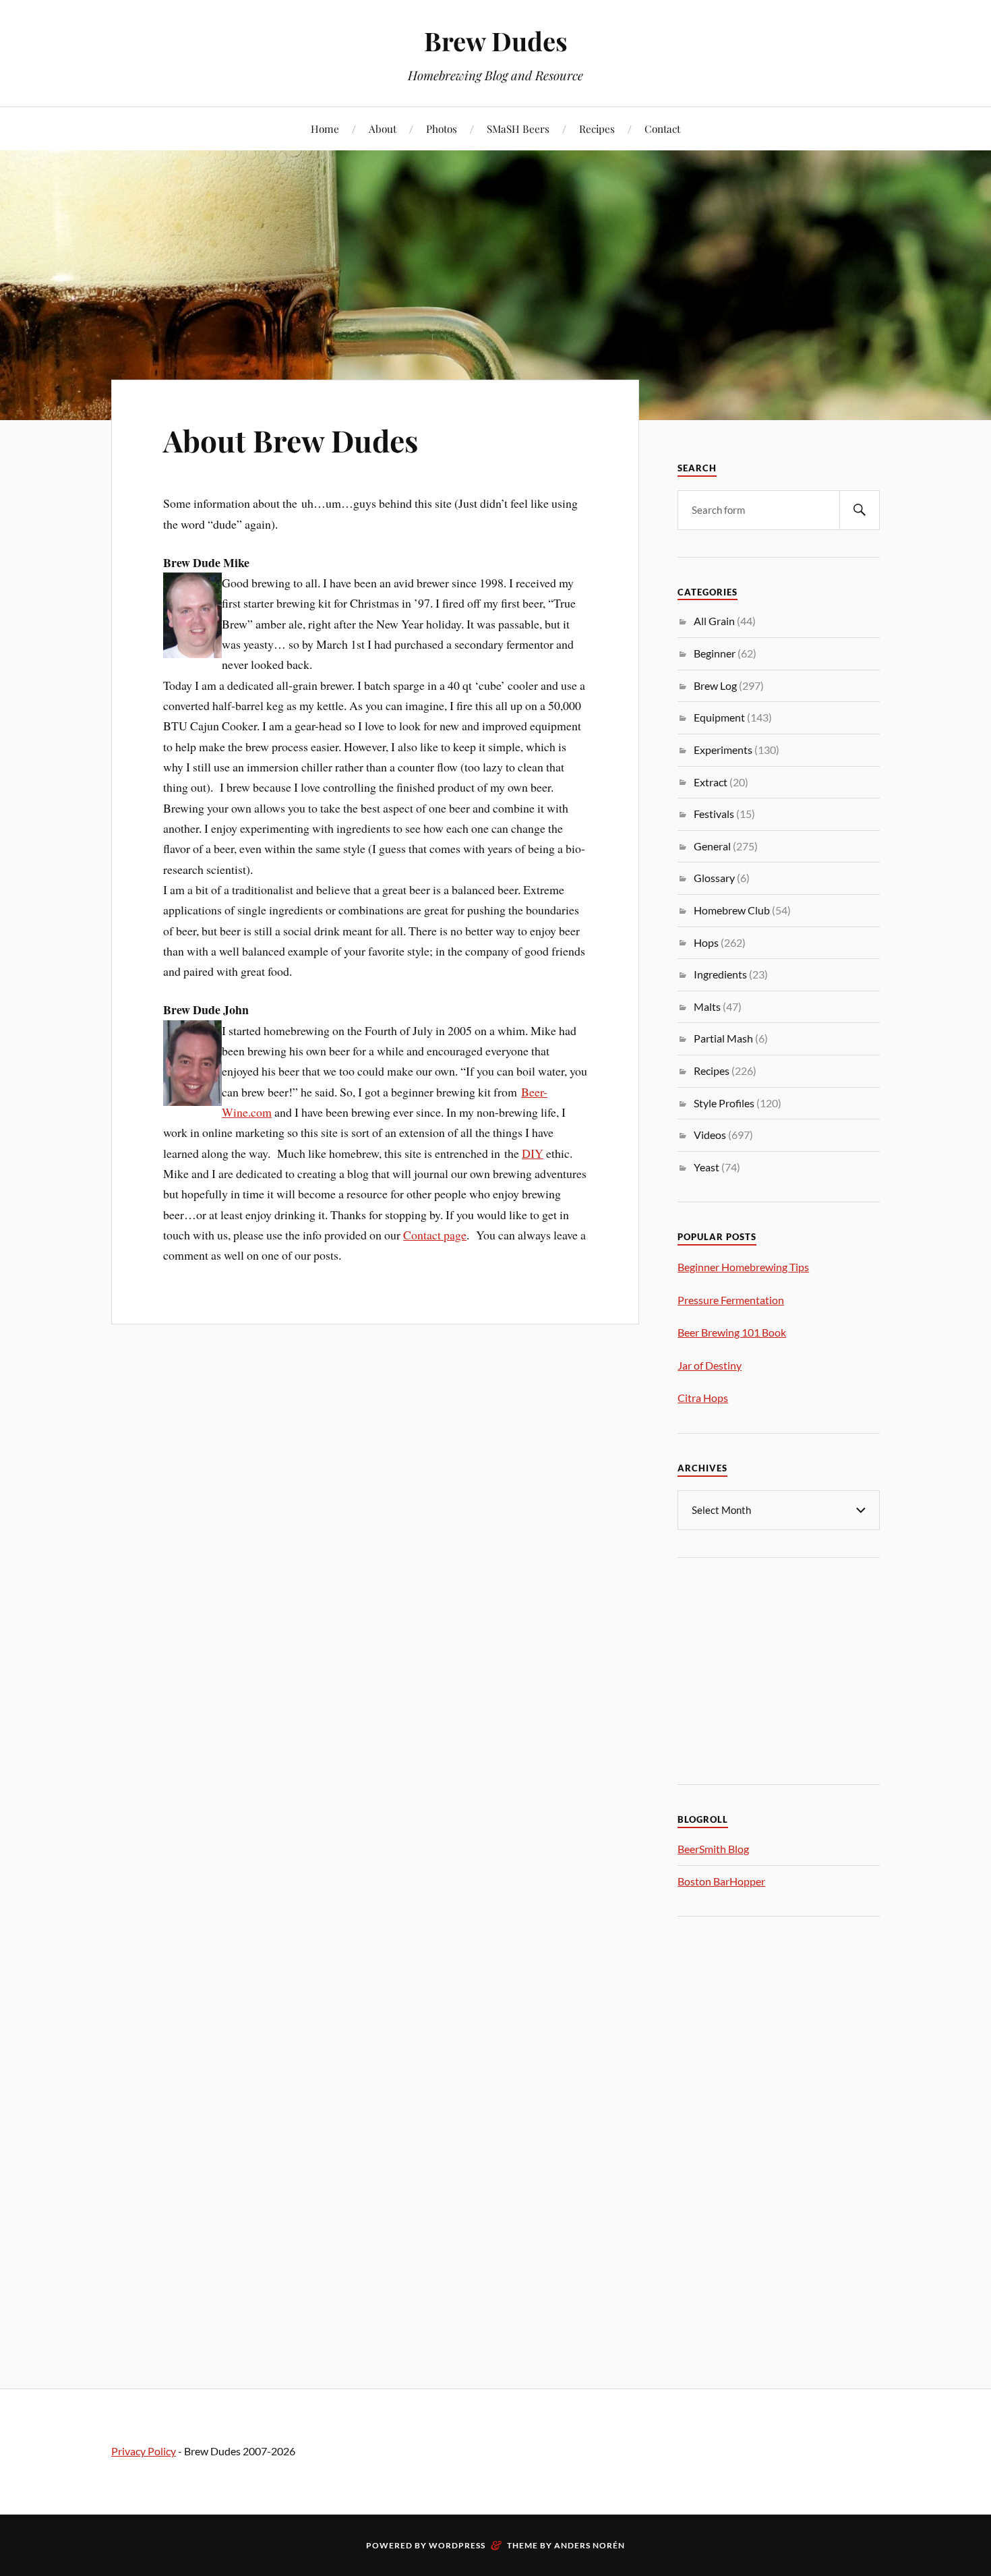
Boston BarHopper (721, 1881)
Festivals (714, 814)
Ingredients (720, 974)
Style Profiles (724, 1103)
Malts (707, 1006)
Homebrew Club (732, 910)
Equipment (719, 717)
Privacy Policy (144, 2451)
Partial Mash (723, 1038)
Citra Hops (703, 1398)
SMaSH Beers (518, 128)
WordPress (457, 2545)
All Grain (714, 621)
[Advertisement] (779, 1669)
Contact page (435, 1235)
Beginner (715, 653)
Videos (710, 1135)
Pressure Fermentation (731, 1300)
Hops (706, 942)
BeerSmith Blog (713, 1849)
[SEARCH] (860, 510)
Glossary (714, 878)
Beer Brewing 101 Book (732, 1332)
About (383, 128)
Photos (442, 128)
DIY (533, 1153)
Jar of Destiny (710, 1365)
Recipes (597, 128)
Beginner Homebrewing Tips (743, 1267)
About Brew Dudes (291, 440)
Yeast (707, 1167)
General (712, 846)
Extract (711, 782)
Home (325, 128)
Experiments (723, 750)
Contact (662, 128)
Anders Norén (590, 2545)
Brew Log (715, 685)
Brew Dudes (496, 41)
